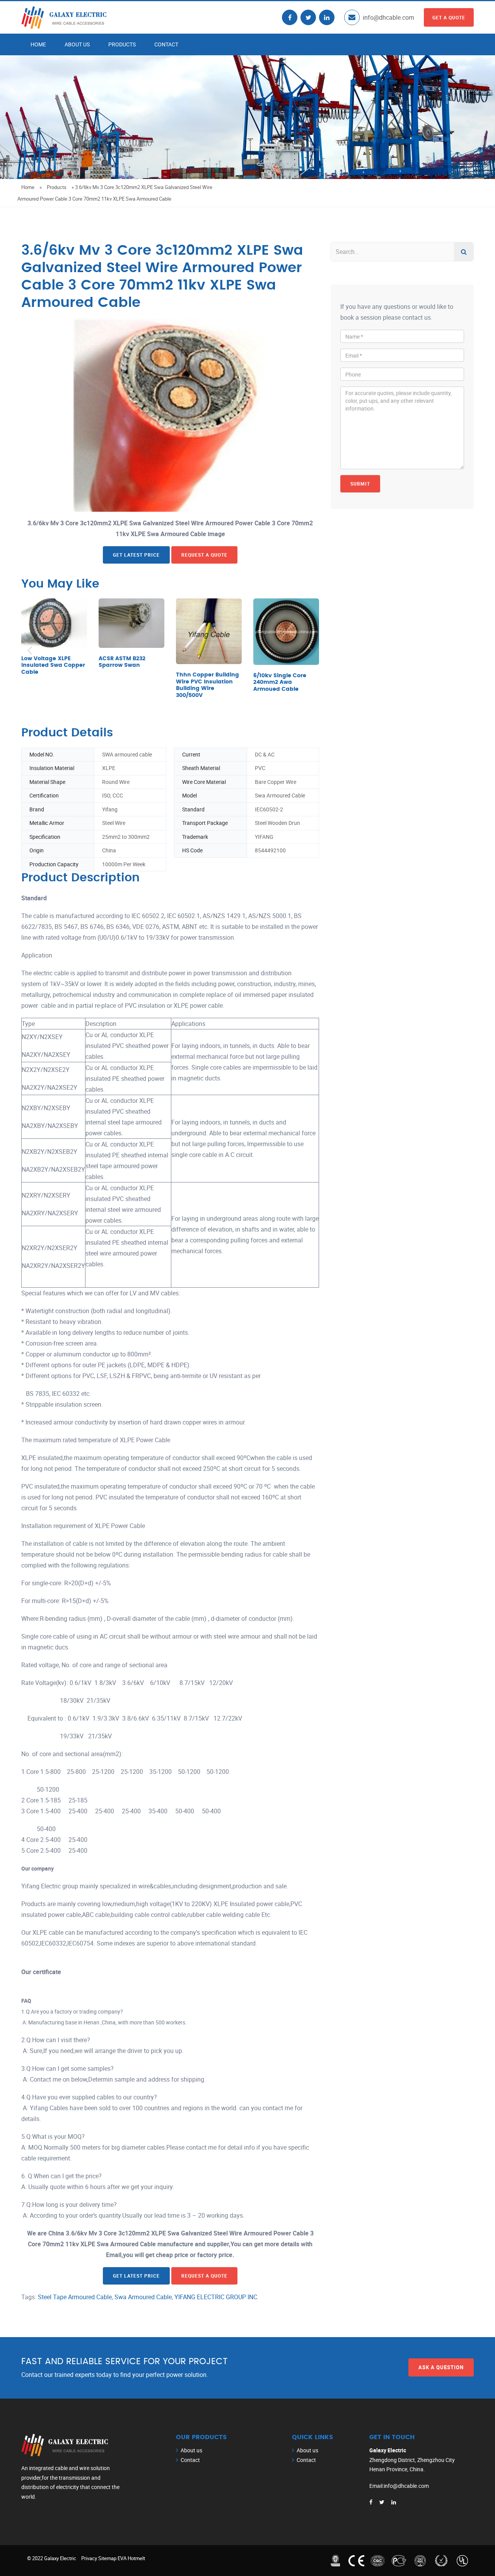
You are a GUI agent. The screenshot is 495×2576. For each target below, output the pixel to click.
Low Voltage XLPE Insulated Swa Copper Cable (53, 665)
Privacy (89, 2558)
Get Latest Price (136, 555)
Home (38, 44)
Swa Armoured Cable (143, 2297)
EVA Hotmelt (131, 2558)
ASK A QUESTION (441, 2367)
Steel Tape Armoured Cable (75, 2297)
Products (122, 44)
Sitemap (107, 2558)
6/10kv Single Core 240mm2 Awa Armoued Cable (280, 682)
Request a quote (204, 555)
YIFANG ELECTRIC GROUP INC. (217, 2297)
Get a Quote (449, 17)
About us (77, 44)
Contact (166, 44)
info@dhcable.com (388, 17)
